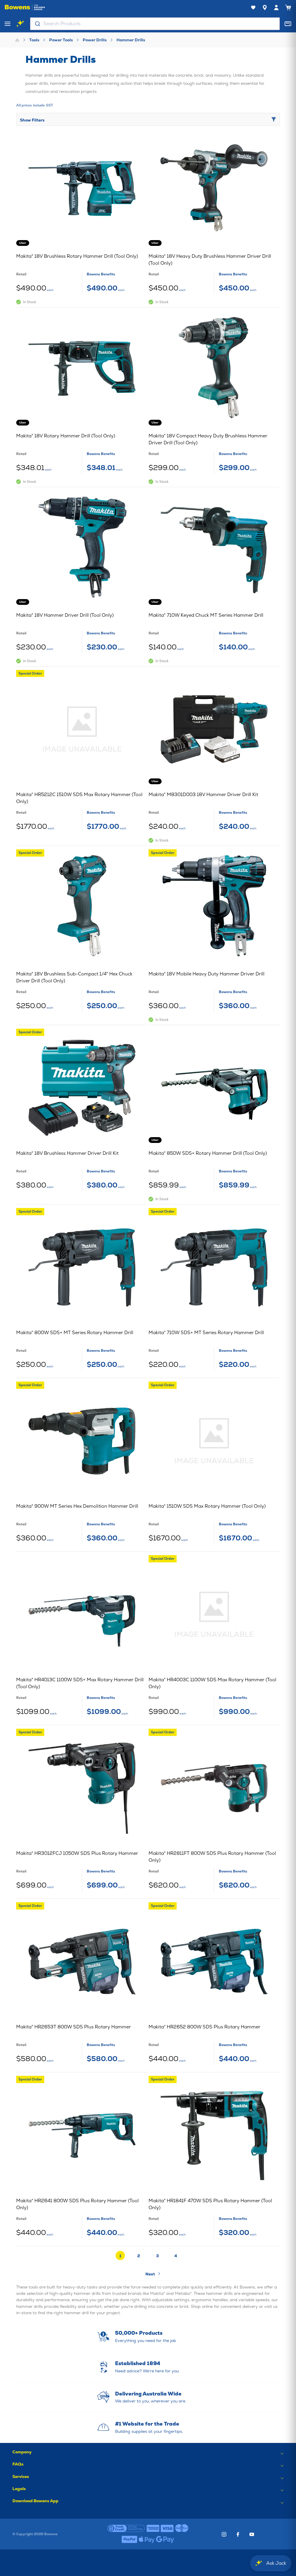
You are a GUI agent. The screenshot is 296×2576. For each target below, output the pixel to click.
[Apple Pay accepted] (147, 2540)
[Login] (276, 8)
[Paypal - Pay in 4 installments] (129, 2540)
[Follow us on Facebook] (238, 2534)
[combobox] (155, 24)
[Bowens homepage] (25, 8)
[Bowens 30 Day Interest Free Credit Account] (126, 2529)
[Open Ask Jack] (20, 24)
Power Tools (61, 40)
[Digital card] (288, 24)
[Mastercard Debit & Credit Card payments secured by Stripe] (182, 2529)
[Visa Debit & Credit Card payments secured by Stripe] (167, 2529)
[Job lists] (253, 8)
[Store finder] (265, 8)
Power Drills (95, 40)
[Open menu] (8, 24)
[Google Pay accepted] (165, 2540)
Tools (34, 40)
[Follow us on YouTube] (252, 2534)
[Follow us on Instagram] (224, 2534)
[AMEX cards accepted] (153, 2529)
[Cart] (288, 8)
